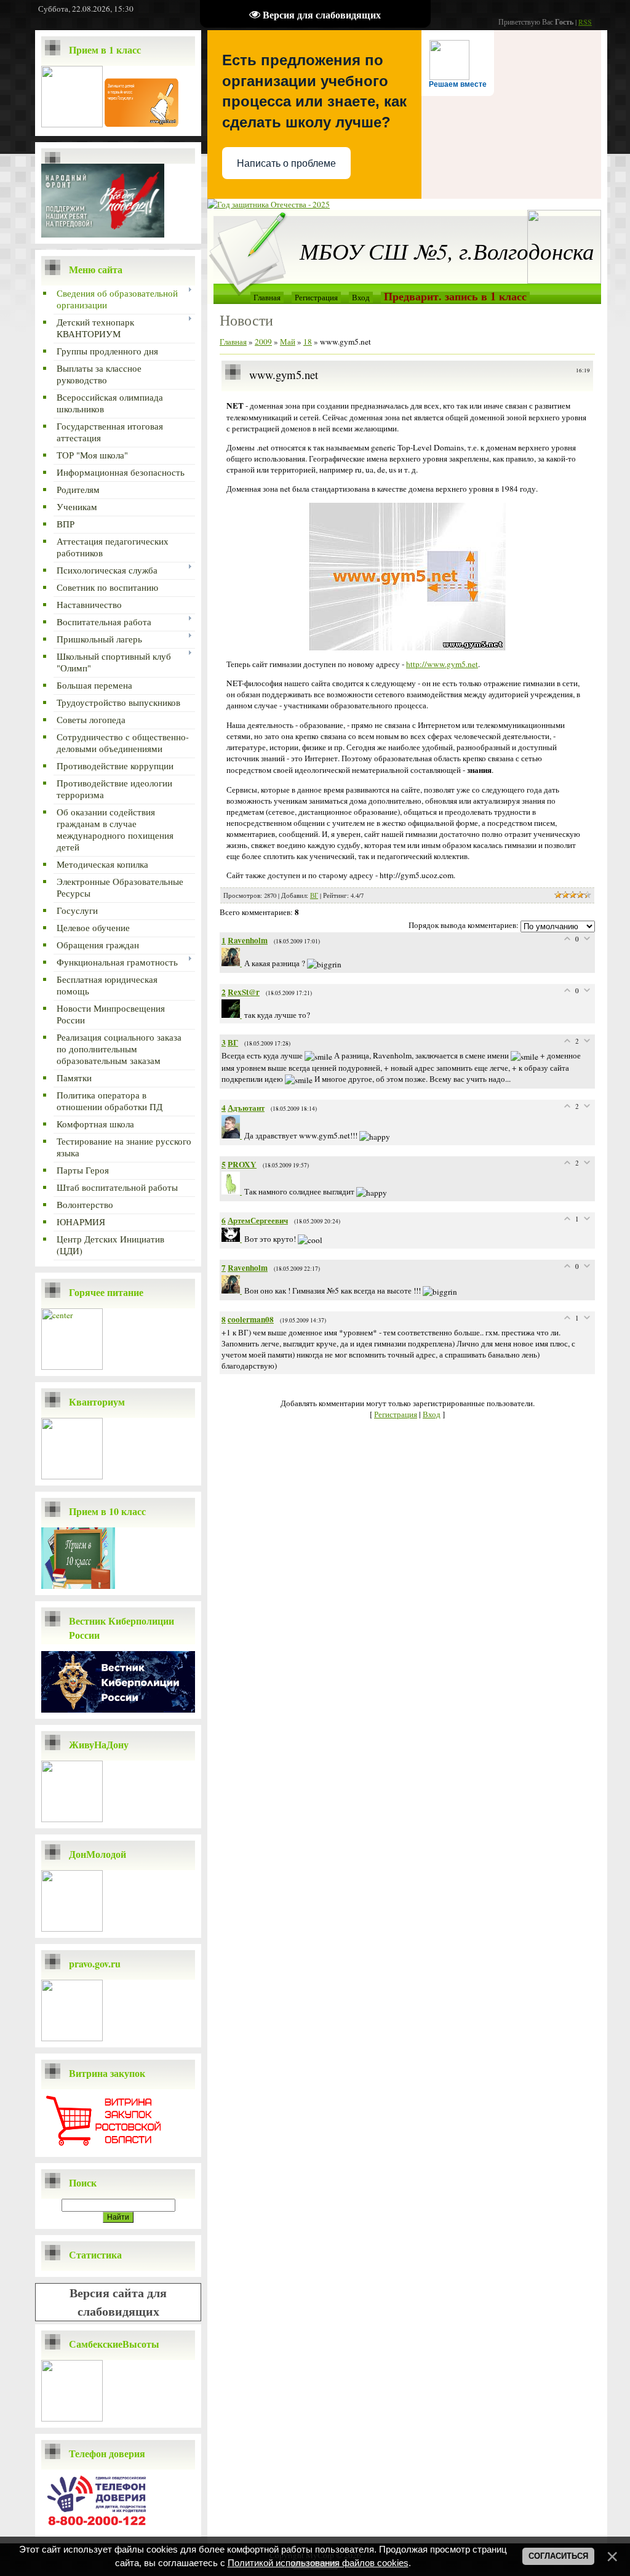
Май (288, 342)
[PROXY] (233, 1191)
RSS (585, 22)
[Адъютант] (233, 1135)
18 (308, 342)
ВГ (314, 895)
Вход (361, 297)
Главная (267, 297)
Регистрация (316, 297)
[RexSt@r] (233, 1015)
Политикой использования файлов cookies (318, 2563)
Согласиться (558, 2556)
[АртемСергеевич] (233, 1239)
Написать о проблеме (286, 163)
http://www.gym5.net (442, 664)
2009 (263, 342)
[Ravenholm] (233, 963)
